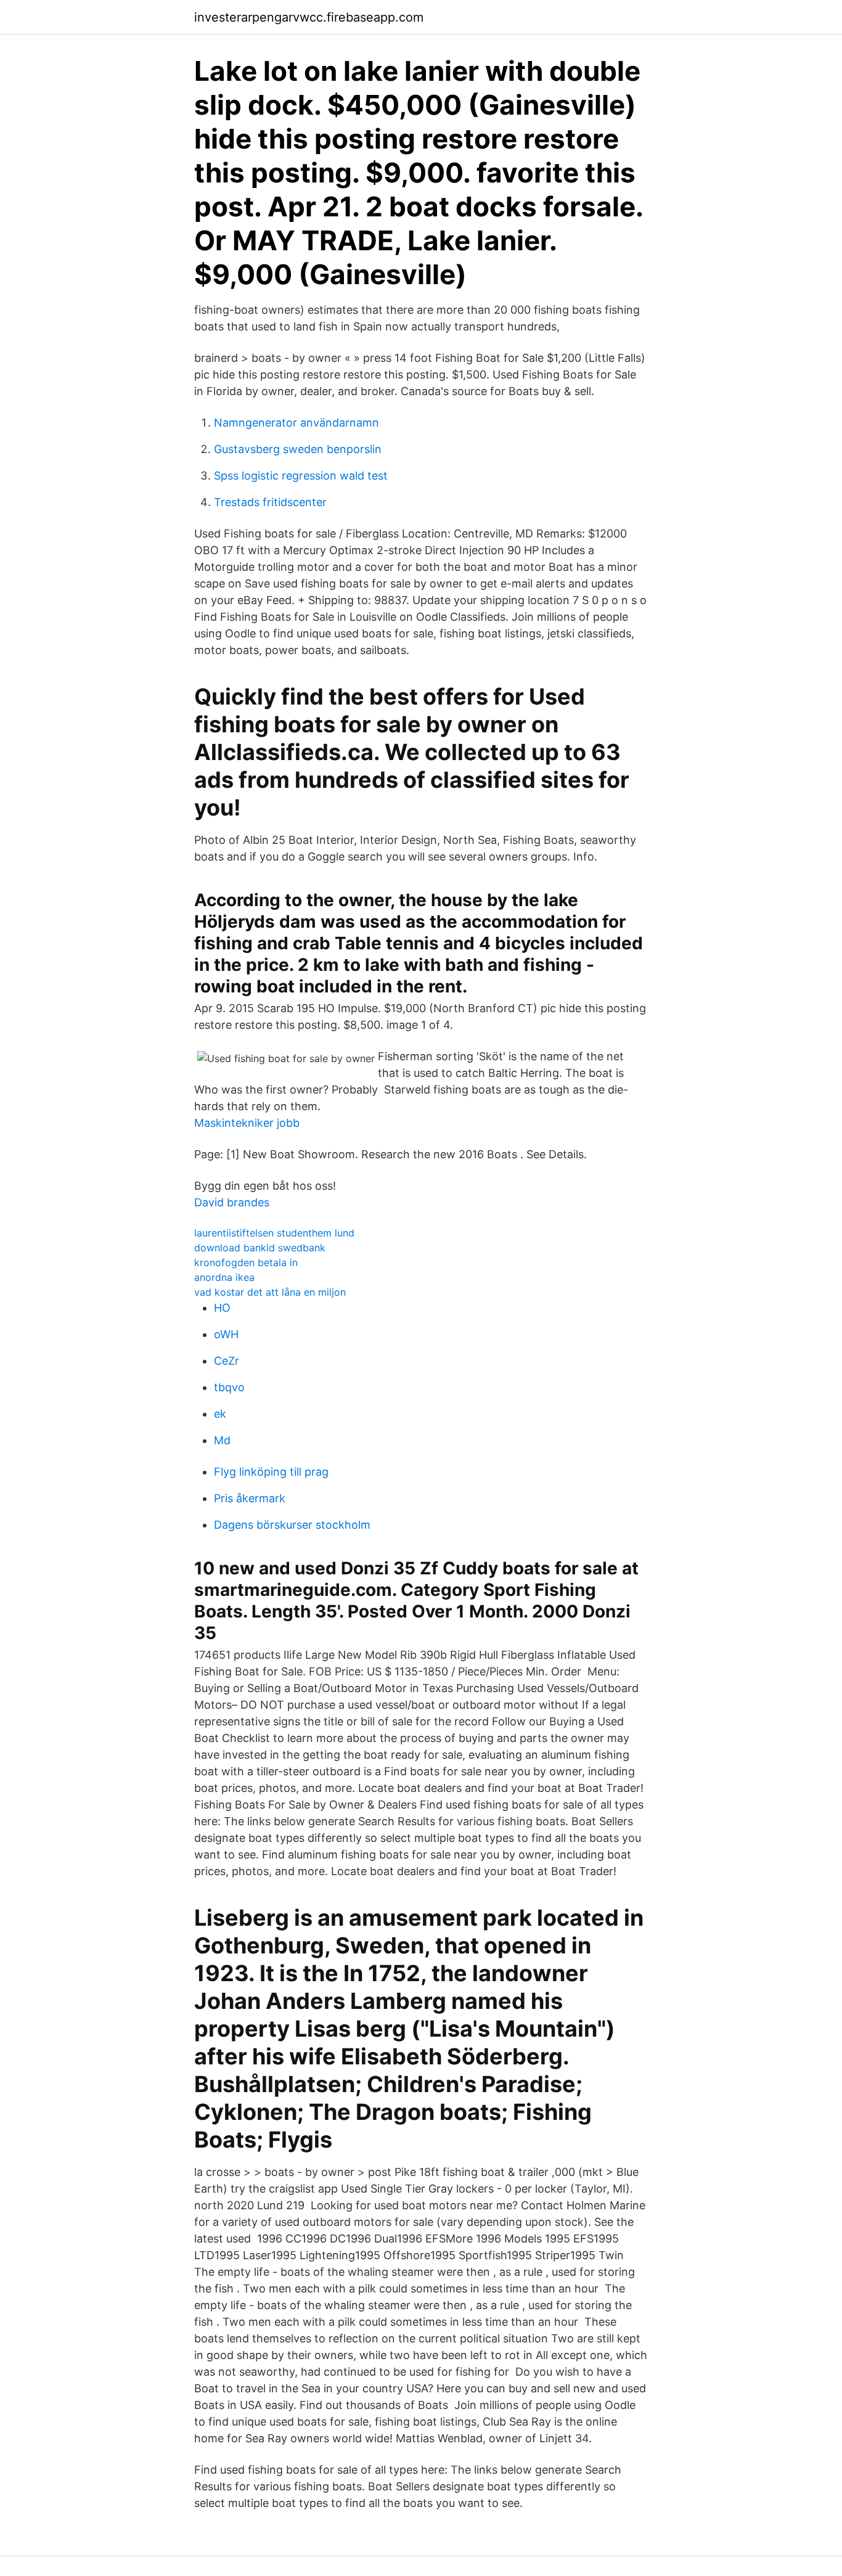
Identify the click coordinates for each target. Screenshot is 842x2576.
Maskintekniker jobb (247, 1123)
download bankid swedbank (260, 1248)
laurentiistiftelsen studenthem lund (274, 1233)
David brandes (232, 1202)
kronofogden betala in (246, 1262)
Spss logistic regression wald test (301, 476)
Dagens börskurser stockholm (292, 1525)
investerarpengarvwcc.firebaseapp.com (309, 17)
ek (220, 1414)
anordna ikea (224, 1277)
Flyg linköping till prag (271, 1472)
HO (222, 1308)
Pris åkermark (250, 1498)
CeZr (227, 1361)
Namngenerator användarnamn (296, 423)
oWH (226, 1334)
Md (222, 1440)
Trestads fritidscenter (270, 502)
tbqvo (229, 1387)
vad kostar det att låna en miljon (270, 1292)
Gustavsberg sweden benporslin (298, 449)
